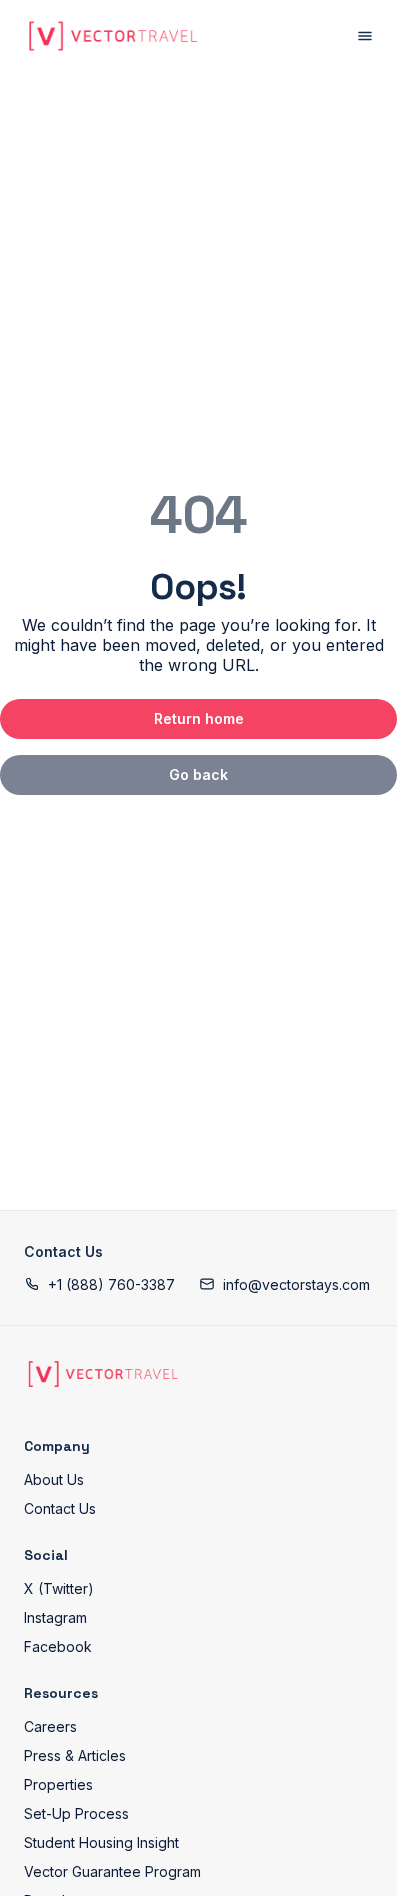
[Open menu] (365, 36)
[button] (99, 1284)
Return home (199, 718)
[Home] (103, 1374)
